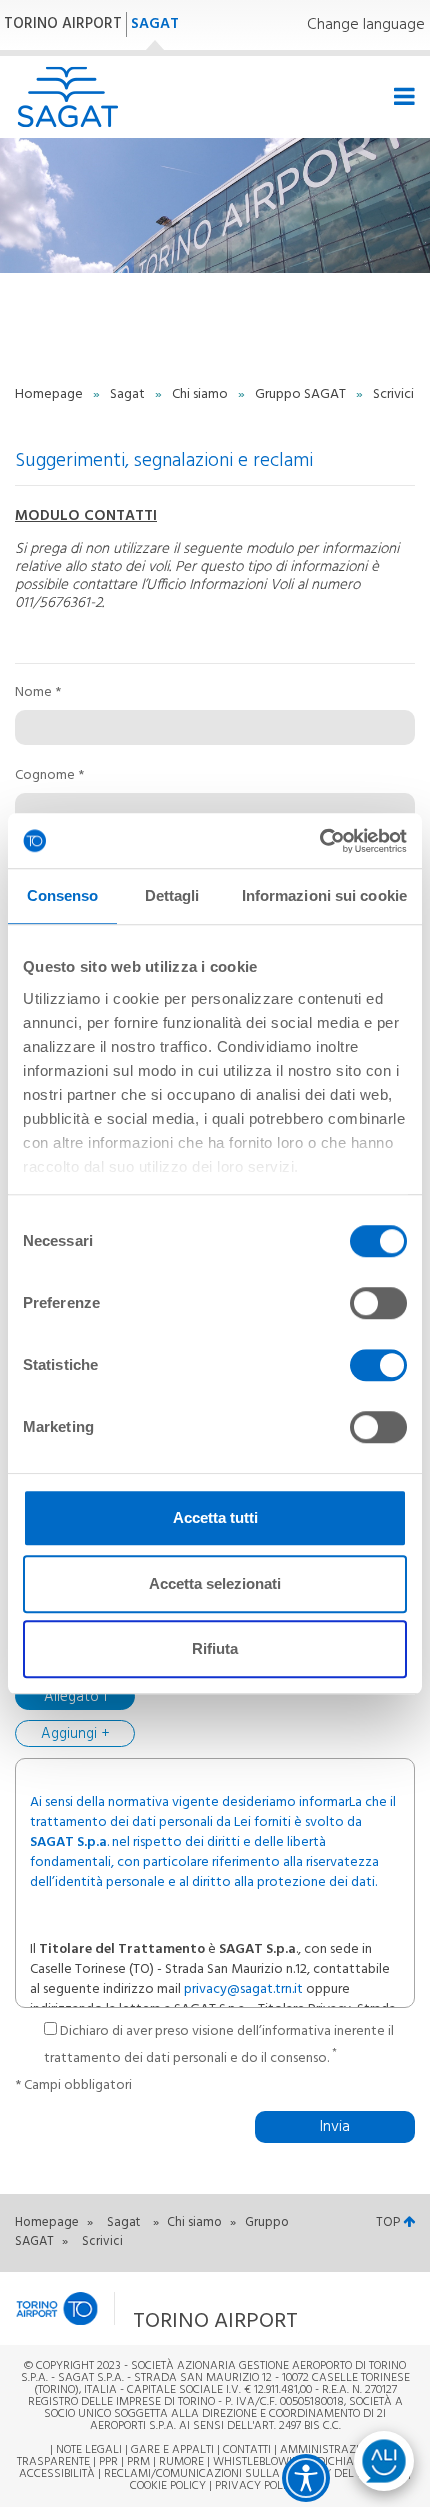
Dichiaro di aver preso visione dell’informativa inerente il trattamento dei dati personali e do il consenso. (219, 2045)
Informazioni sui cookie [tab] (324, 895)
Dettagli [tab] (172, 895)
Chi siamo (201, 394)
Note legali (89, 2450)
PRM (138, 2462)
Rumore (181, 2462)
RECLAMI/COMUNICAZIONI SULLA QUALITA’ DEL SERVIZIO (256, 2474)
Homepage (50, 394)
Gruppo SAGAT (302, 394)
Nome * (38, 693)
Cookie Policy (168, 2486)
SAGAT (155, 24)
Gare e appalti (172, 2450)
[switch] (378, 1303)
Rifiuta (215, 1648)
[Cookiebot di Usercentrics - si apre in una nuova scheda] (319, 841)
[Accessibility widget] (306, 2478)
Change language (366, 25)
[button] (174, 2308)
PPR (108, 2462)
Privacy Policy (257, 2486)
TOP (389, 2222)
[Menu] (401, 97)
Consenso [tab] (63, 895)
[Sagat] (67, 97)
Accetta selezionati (215, 1583)
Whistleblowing (260, 2462)
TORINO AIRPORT (63, 24)
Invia (335, 2127)
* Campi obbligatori (73, 2086)
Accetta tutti (215, 1517)
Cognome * (49, 776)
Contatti (247, 2450)
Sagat (129, 394)
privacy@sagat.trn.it (243, 1989)
